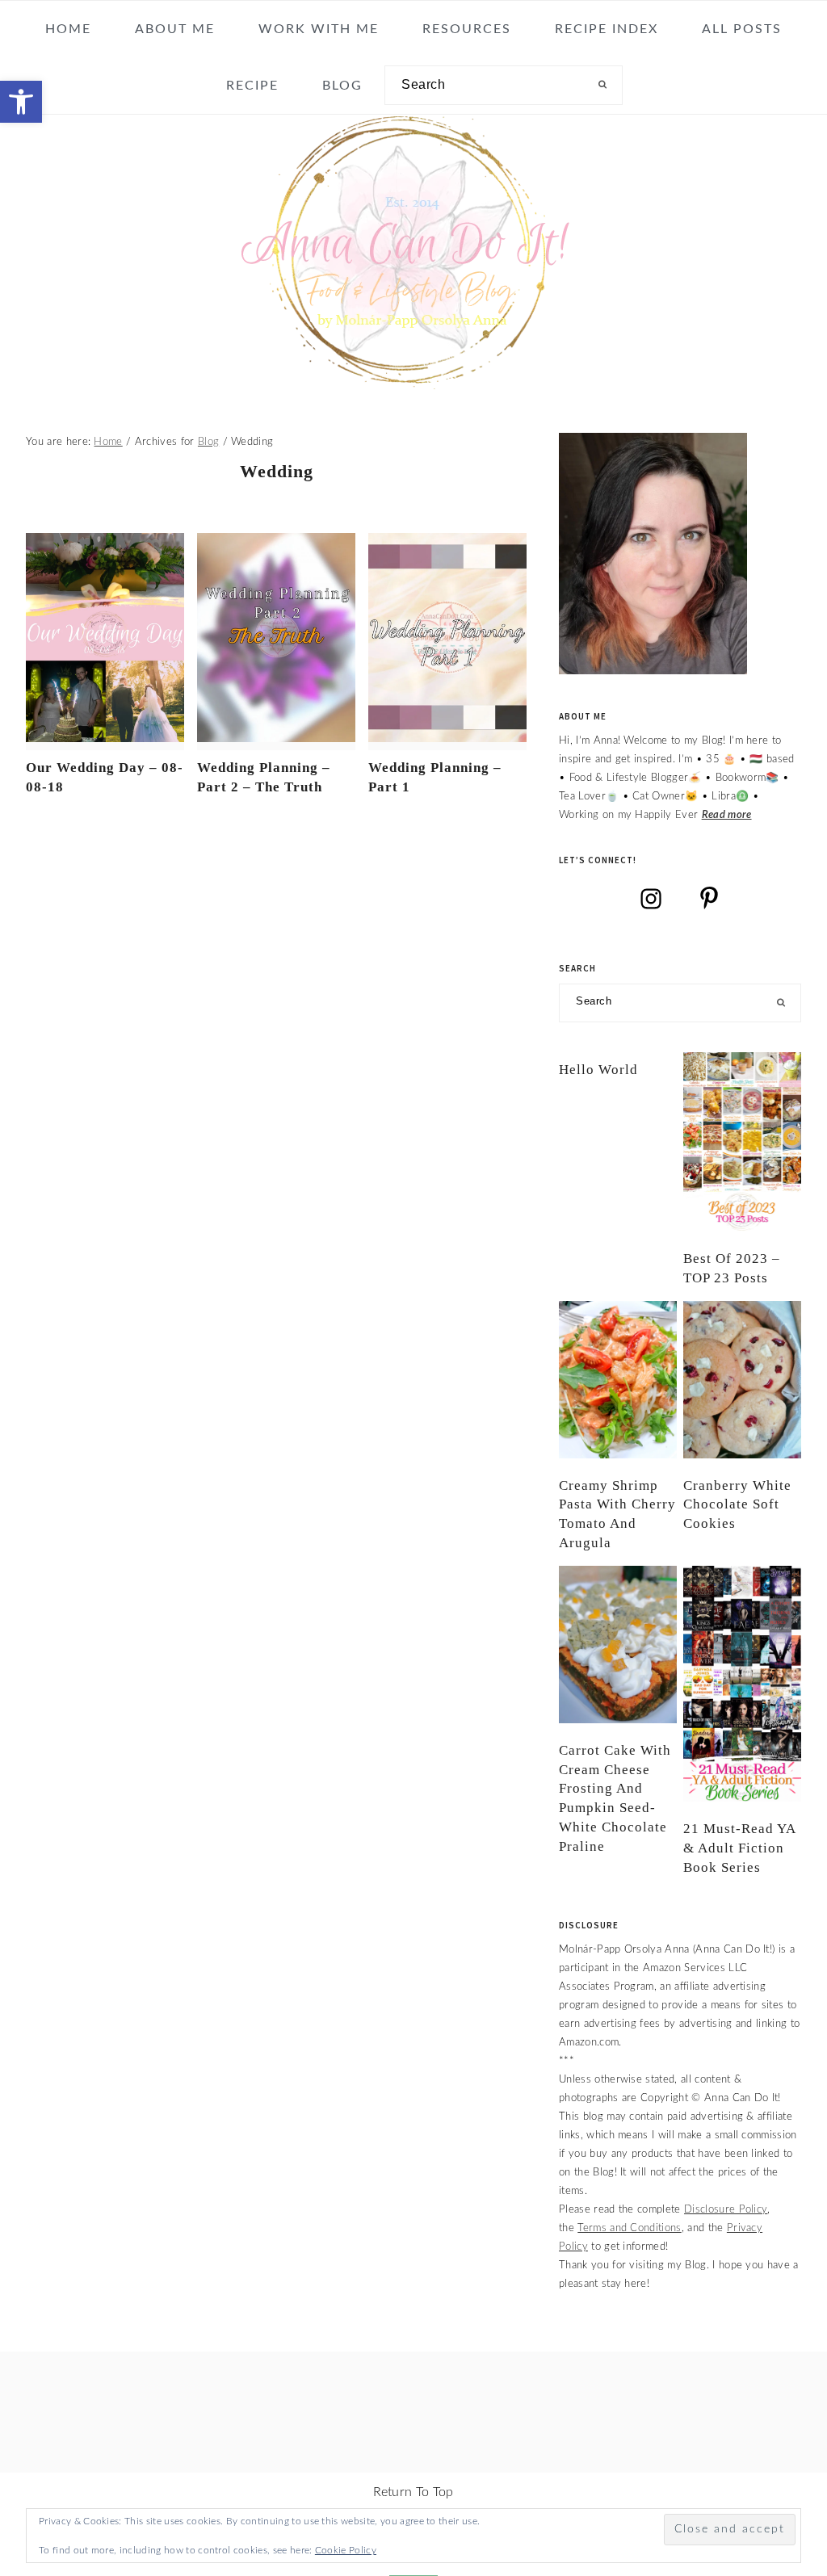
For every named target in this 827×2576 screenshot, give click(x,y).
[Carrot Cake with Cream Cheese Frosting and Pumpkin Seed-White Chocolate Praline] (618, 1645)
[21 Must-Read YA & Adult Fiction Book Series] (742, 1684)
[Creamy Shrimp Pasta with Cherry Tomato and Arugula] (618, 1380)
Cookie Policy (346, 2550)
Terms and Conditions (629, 2228)
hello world (598, 1070)
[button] (21, 102)
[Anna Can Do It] (413, 378)
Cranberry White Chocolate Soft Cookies (737, 1505)
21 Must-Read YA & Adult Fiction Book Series (739, 1848)
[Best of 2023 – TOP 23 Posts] (742, 1142)
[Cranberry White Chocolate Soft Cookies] (742, 1380)
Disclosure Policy (726, 2209)
